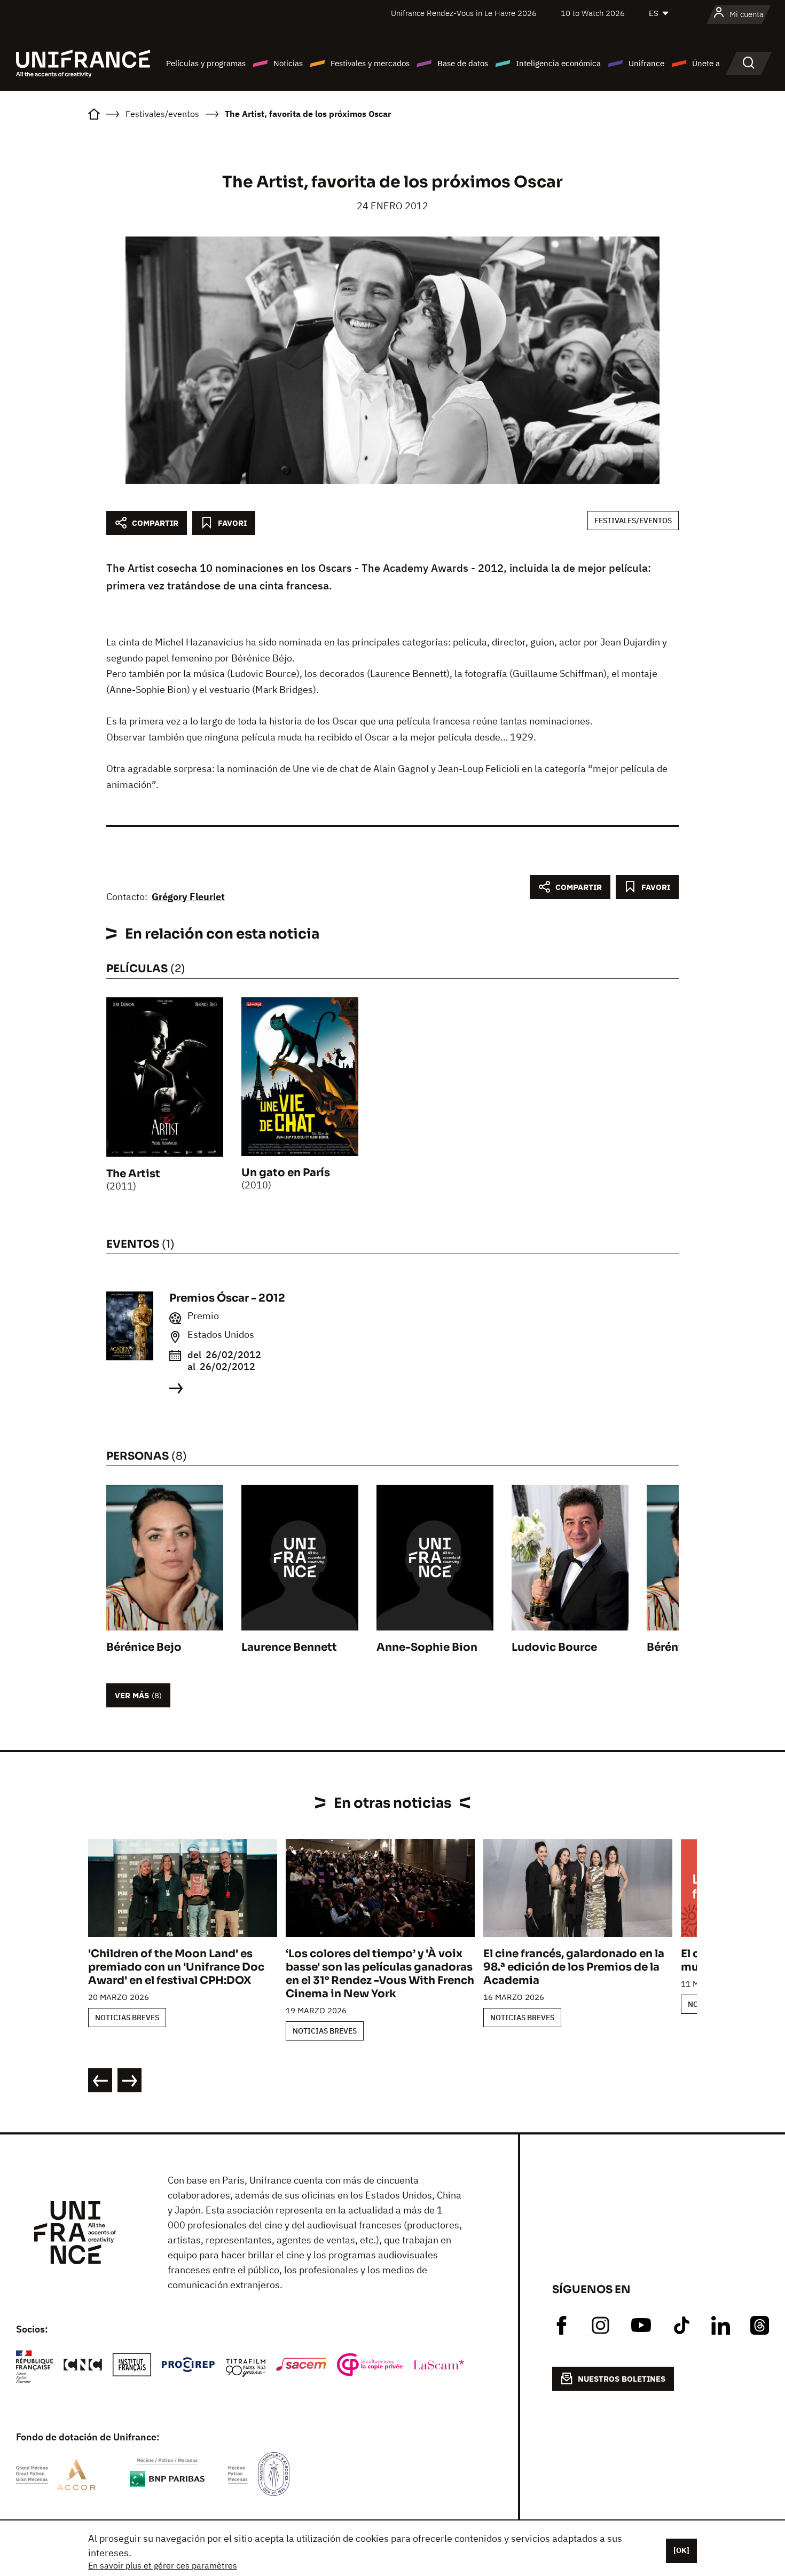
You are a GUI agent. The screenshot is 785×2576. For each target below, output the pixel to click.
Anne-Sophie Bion (427, 1647)
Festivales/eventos (633, 521)
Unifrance (646, 63)
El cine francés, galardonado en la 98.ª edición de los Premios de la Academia (574, 1967)
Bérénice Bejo (144, 1647)
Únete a (706, 63)
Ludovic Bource (554, 1647)
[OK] (681, 2550)
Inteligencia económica (558, 63)
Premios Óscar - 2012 (227, 1298)
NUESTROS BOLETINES (622, 2379)
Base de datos (463, 63)
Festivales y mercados (370, 63)
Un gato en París (286, 1173)
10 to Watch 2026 (593, 13)
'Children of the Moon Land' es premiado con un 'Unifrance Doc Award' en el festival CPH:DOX (176, 1967)
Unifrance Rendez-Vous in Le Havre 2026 (464, 13)
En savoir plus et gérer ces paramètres (163, 2565)
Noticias (288, 63)
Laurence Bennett (289, 1647)
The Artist (133, 1174)
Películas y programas (206, 63)
